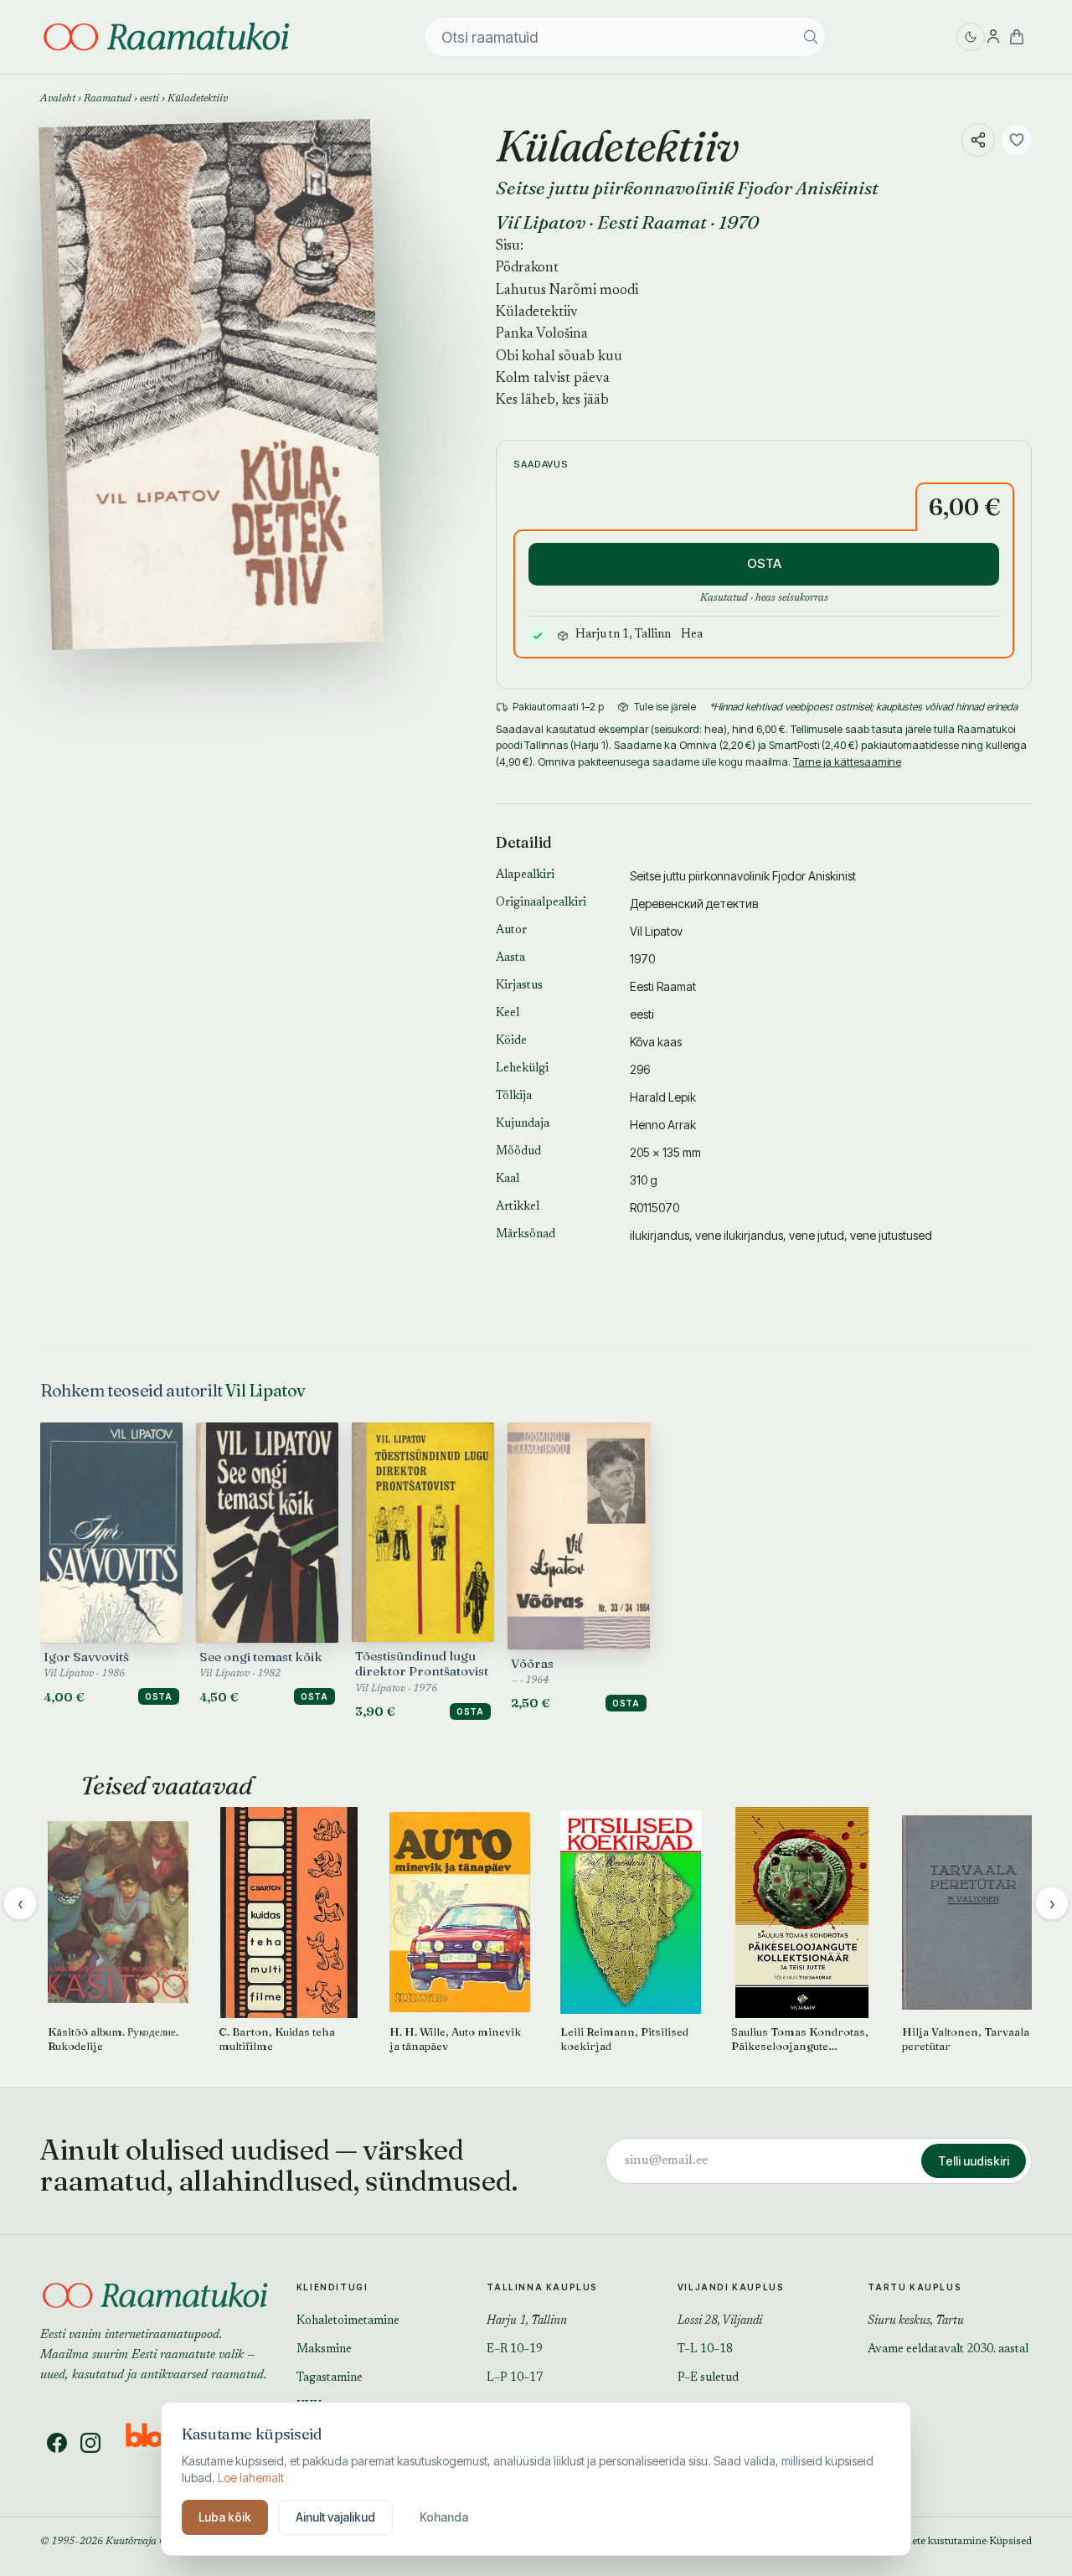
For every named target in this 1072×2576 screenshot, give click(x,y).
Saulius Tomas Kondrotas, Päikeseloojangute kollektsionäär (800, 2039)
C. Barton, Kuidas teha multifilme (277, 2039)
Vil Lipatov (541, 222)
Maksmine (324, 2350)
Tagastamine (330, 2378)
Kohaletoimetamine (348, 2321)
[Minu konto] (993, 37)
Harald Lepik (663, 1097)
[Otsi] (811, 37)
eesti (149, 99)
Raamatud (108, 99)
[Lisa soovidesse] (1017, 140)
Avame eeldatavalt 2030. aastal (948, 2350)
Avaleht (58, 99)
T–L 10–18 (705, 2350)
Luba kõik (225, 2517)
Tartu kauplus (915, 2287)
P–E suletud (708, 2378)
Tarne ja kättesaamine (847, 761)
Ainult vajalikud (335, 2517)
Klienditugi (332, 2287)
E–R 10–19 (515, 2350)
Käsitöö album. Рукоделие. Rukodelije (113, 2039)
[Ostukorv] (1017, 37)
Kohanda (444, 2517)
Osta (159, 1696)
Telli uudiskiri (974, 2161)
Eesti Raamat (652, 222)
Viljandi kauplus (731, 2287)
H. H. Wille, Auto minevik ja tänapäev (455, 2039)
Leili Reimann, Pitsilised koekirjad (624, 2039)
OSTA (764, 563)
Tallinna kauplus (542, 2287)
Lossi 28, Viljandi (720, 2321)
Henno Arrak (663, 1125)
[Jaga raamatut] (978, 140)
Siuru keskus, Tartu (916, 2321)
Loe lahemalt (251, 2478)
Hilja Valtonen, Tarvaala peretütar (966, 2039)
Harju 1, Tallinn (527, 2321)
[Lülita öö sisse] (971, 37)
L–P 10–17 (515, 2378)
